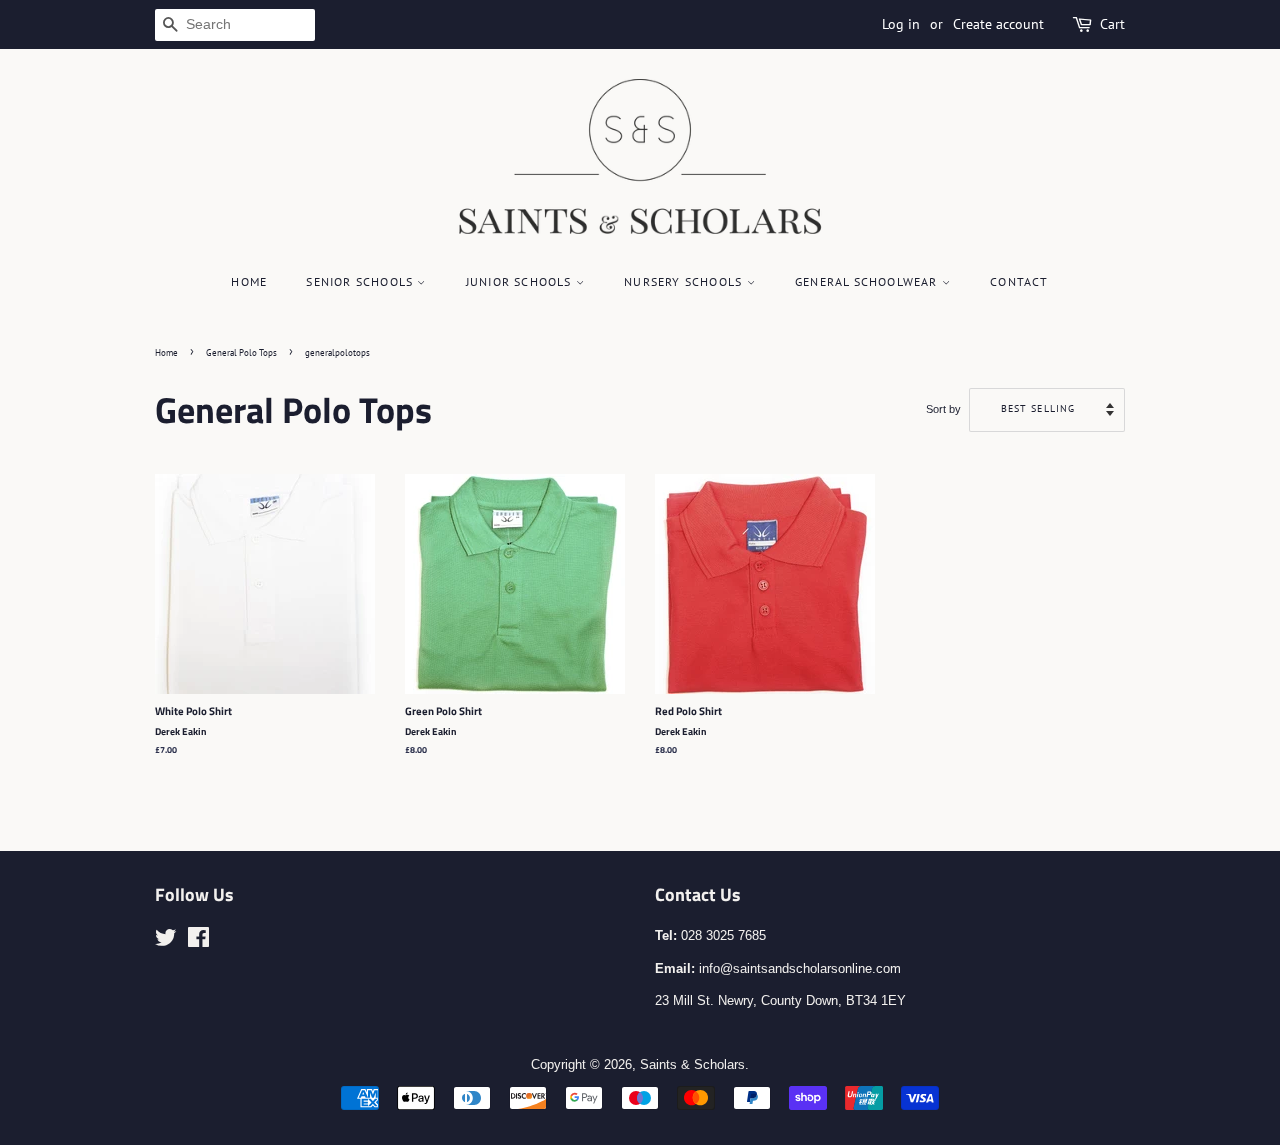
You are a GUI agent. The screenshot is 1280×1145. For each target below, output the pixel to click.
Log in (901, 24)
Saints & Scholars (692, 1064)
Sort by (943, 409)
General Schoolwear (868, 281)
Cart (1112, 24)
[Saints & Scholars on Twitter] (166, 941)
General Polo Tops (241, 352)
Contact (1019, 281)
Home (249, 281)
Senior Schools (361, 281)
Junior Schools (521, 281)
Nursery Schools (685, 281)
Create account (998, 24)
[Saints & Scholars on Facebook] (198, 941)
